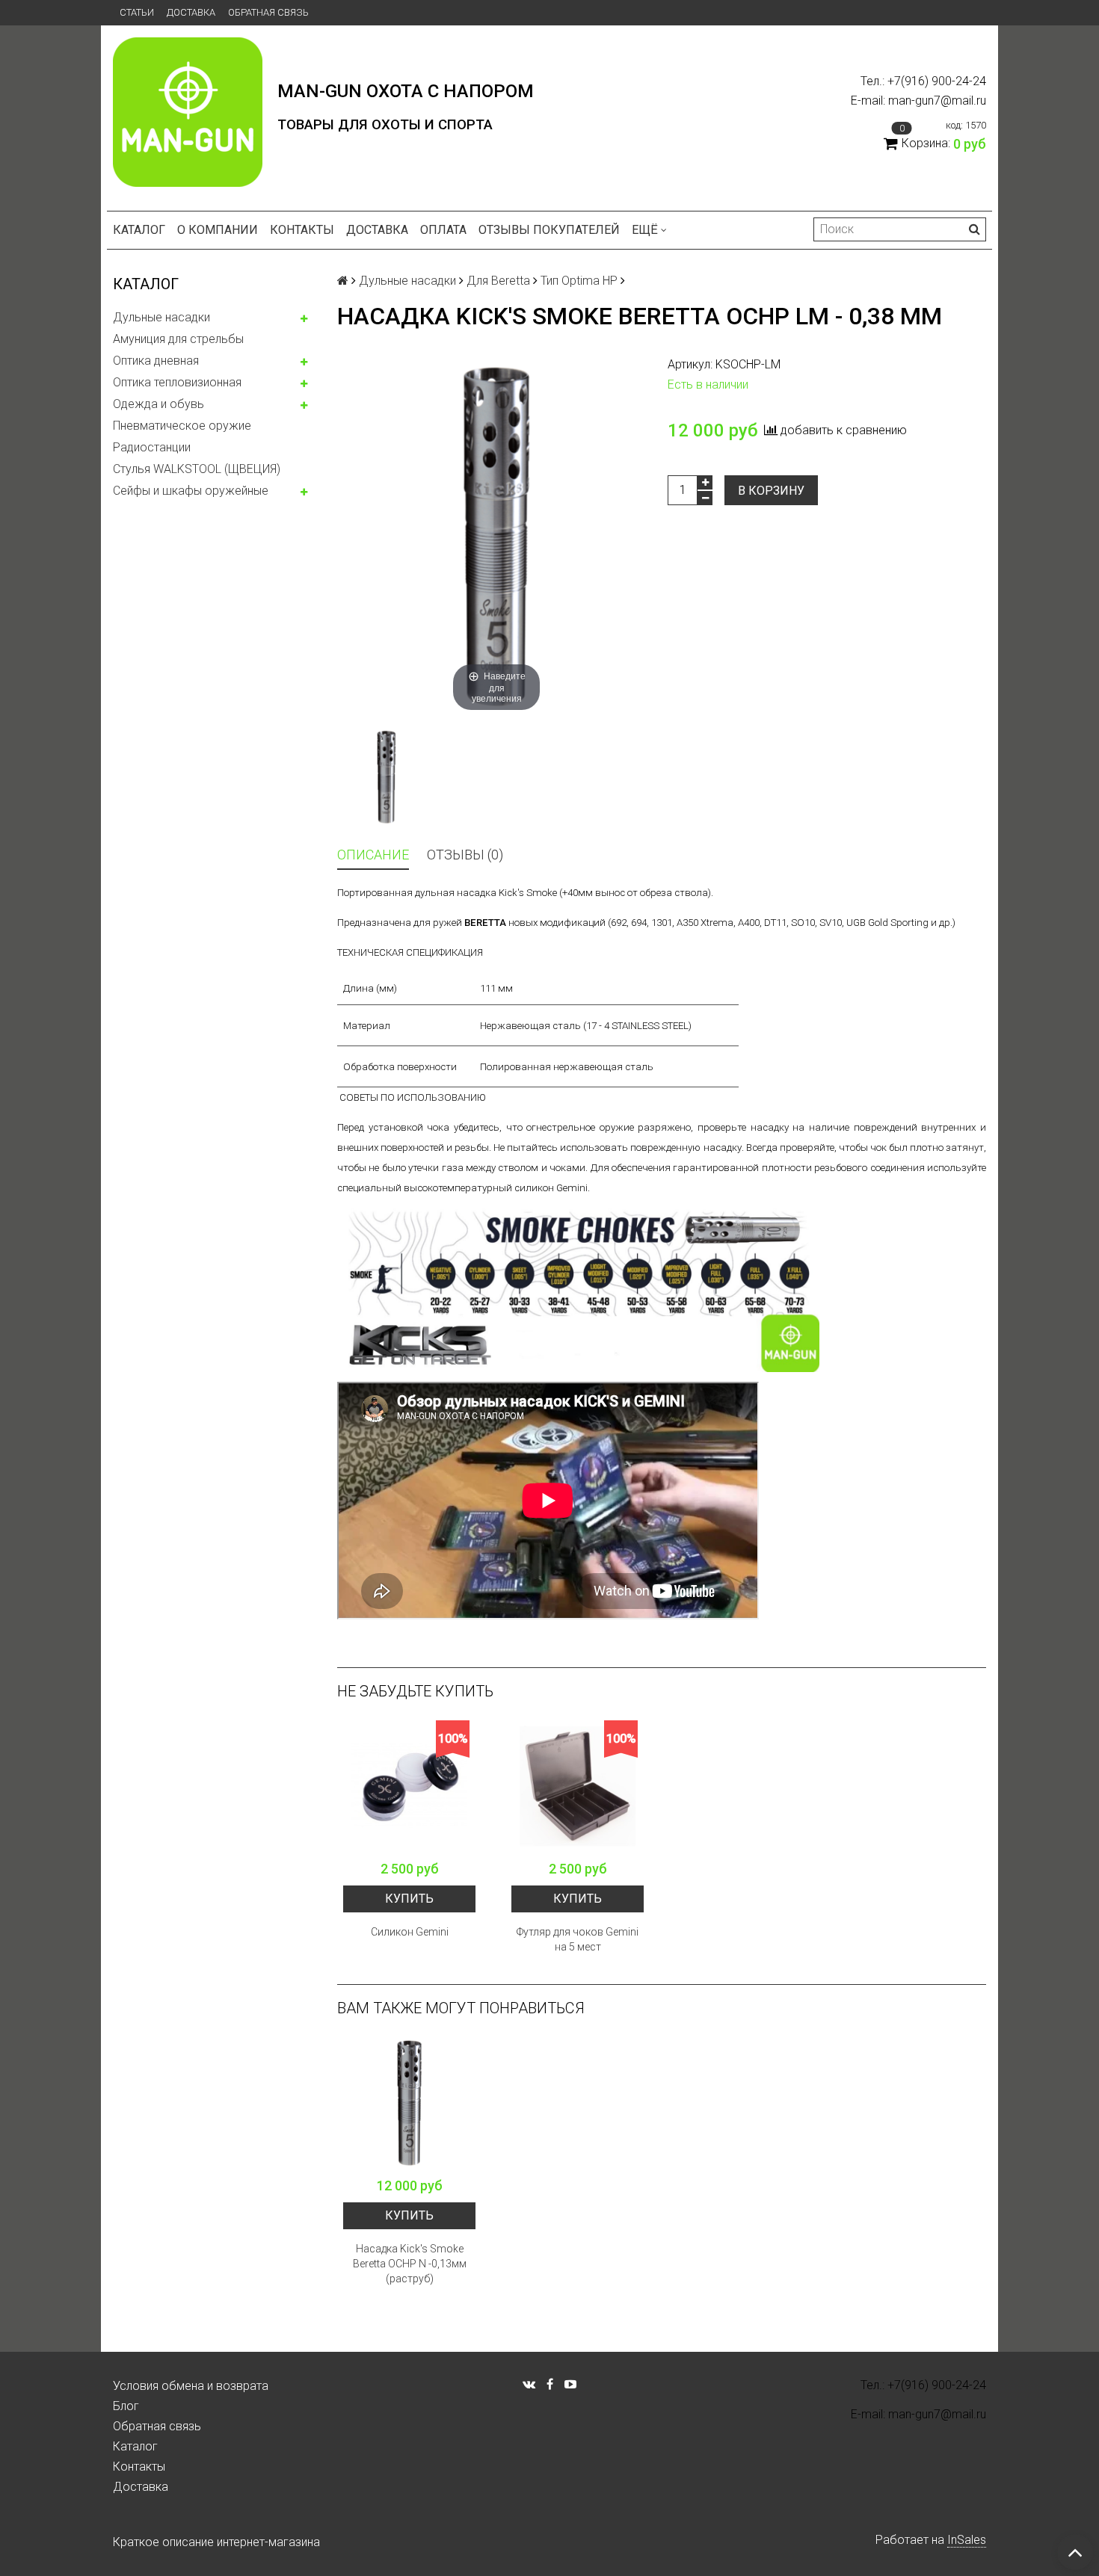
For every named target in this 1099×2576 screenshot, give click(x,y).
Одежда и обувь (158, 404)
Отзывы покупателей (549, 230)
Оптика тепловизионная (177, 382)
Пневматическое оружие (182, 426)
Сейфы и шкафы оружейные (191, 491)
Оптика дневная (156, 361)
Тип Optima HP (579, 281)
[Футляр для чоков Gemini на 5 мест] (578, 1786)
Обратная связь (268, 12)
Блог (126, 2406)
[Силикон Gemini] (409, 1786)
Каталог (139, 230)
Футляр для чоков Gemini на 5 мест (578, 1939)
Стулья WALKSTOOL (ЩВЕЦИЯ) (197, 469)
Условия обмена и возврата (191, 2386)
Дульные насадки (161, 317)
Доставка (191, 12)
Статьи (137, 12)
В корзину (771, 491)
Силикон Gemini (410, 1932)
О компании (218, 230)
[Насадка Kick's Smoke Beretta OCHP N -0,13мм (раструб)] (409, 2103)
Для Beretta (498, 281)
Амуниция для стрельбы (178, 339)
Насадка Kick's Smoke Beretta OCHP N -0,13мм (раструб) (410, 2264)
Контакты (302, 230)
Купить (409, 1899)
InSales (967, 2540)
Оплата (443, 230)
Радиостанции (152, 447)
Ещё (645, 230)
